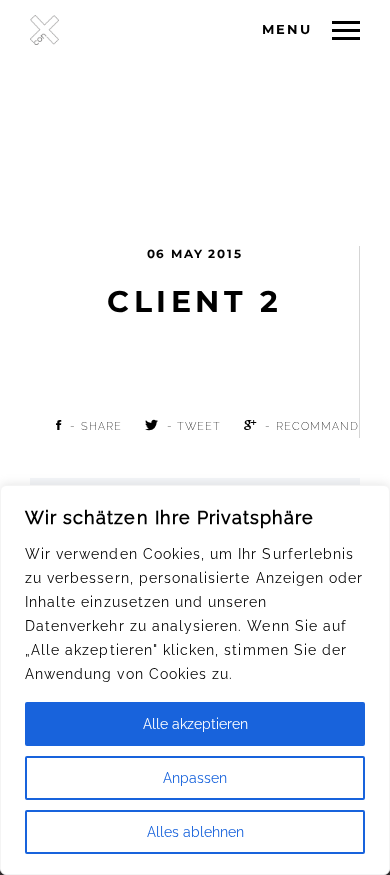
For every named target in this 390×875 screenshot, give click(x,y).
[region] (195, 680)
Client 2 (194, 301)
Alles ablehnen (195, 832)
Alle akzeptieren (195, 724)
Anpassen (195, 778)
